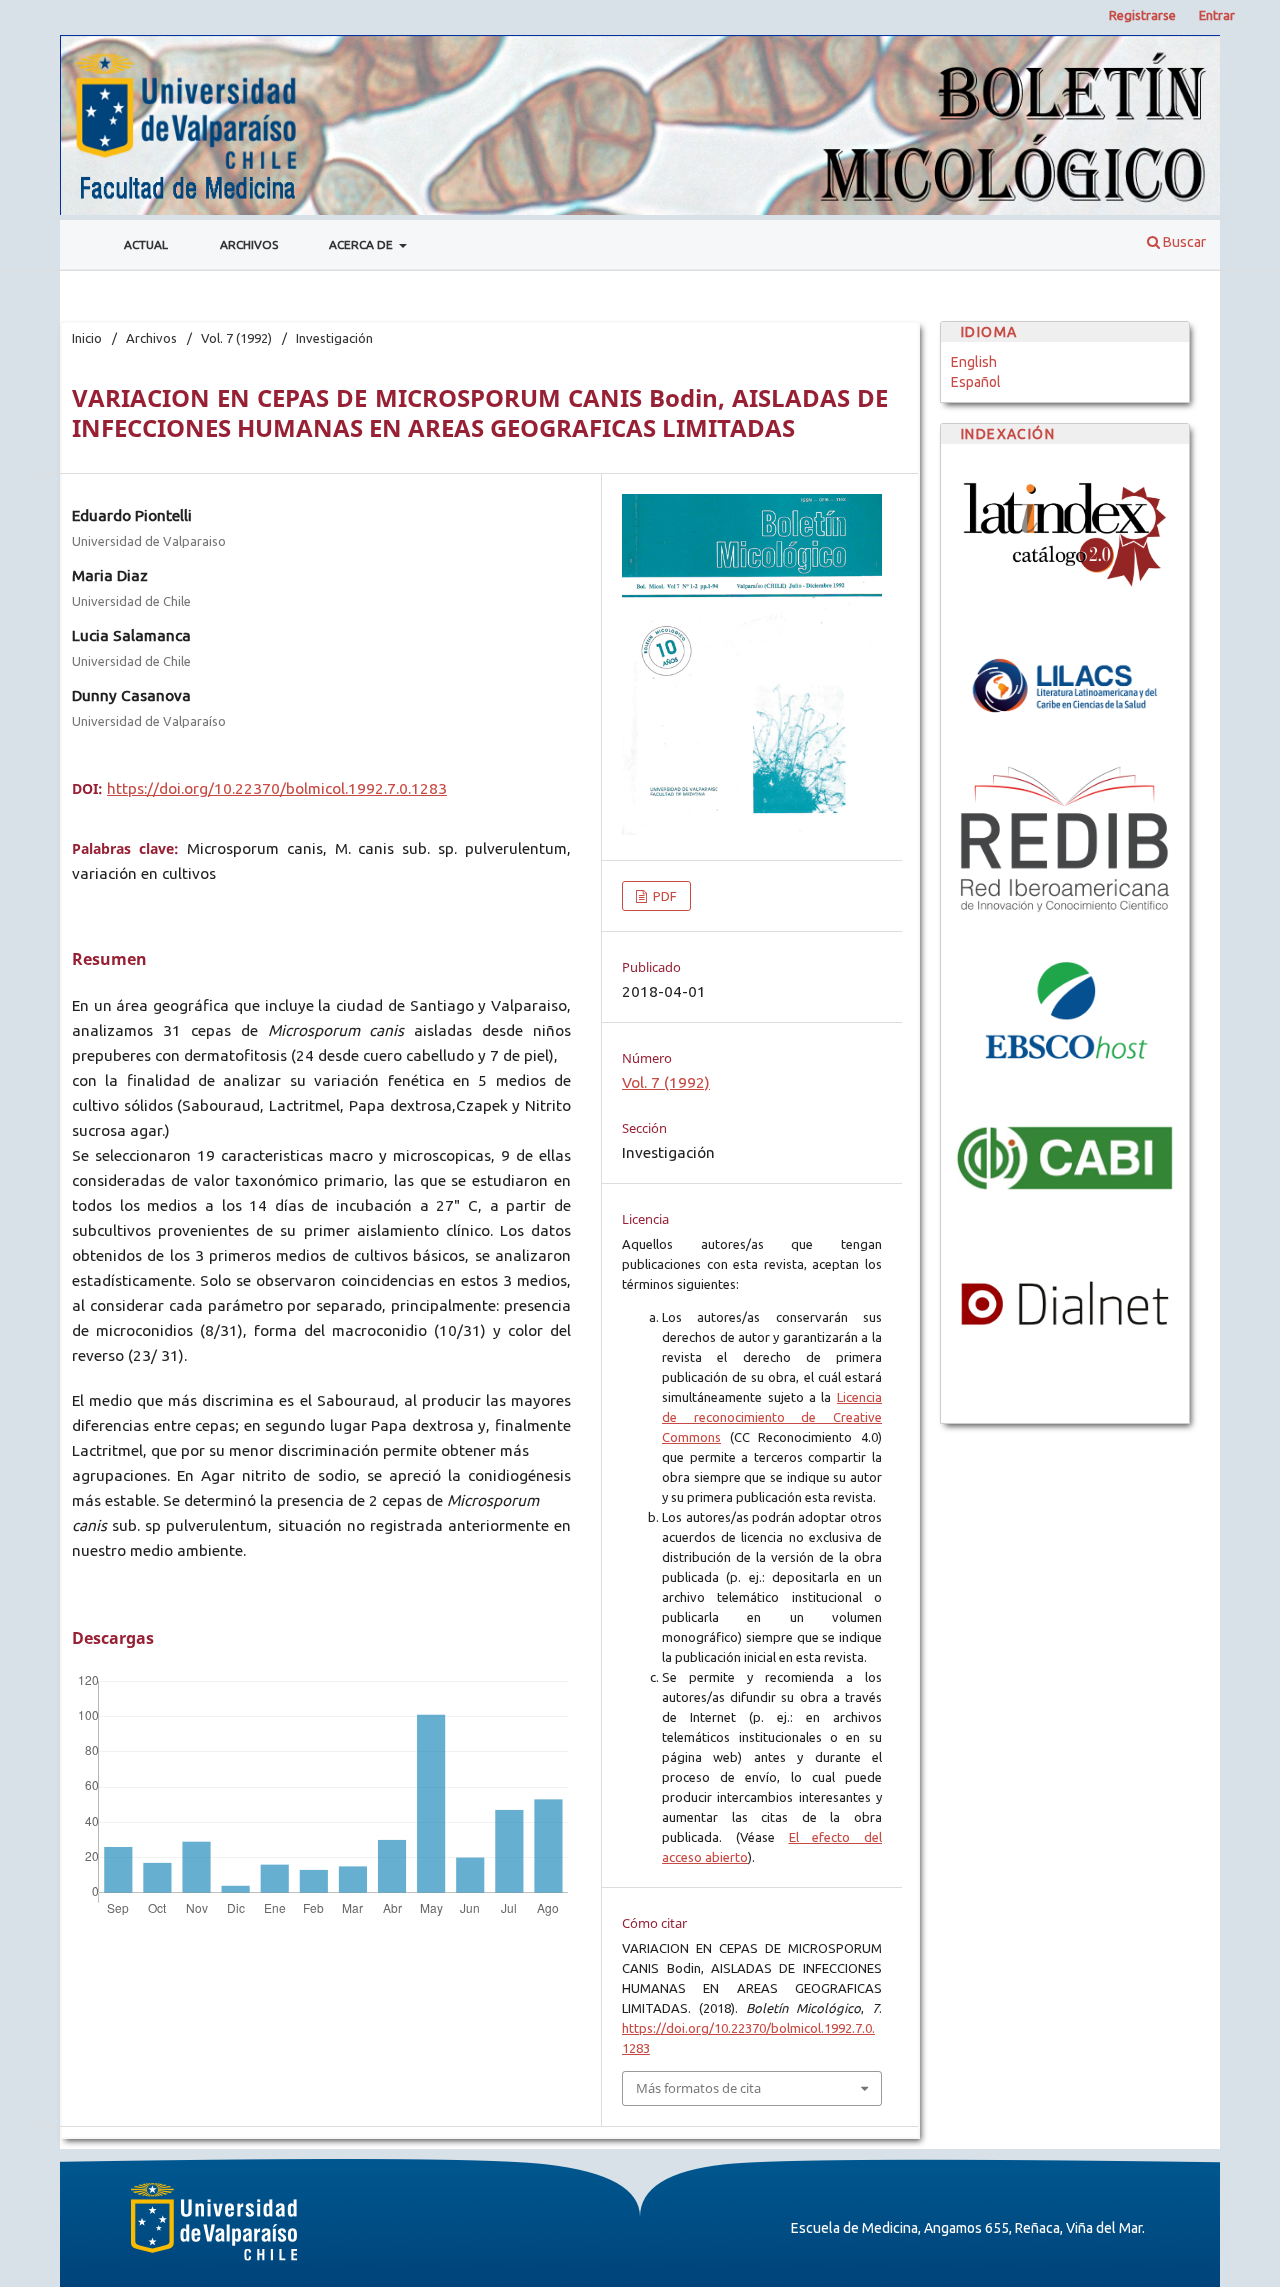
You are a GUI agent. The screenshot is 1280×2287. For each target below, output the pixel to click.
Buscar (1183, 242)
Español (976, 382)
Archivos (249, 244)
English (974, 362)
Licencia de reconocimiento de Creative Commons (772, 1417)
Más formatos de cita (698, 2088)
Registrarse (1142, 15)
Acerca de (362, 244)
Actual (146, 244)
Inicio (87, 338)
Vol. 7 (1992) (236, 338)
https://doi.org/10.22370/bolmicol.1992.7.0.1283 (277, 788)
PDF (663, 896)
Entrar (1217, 15)
